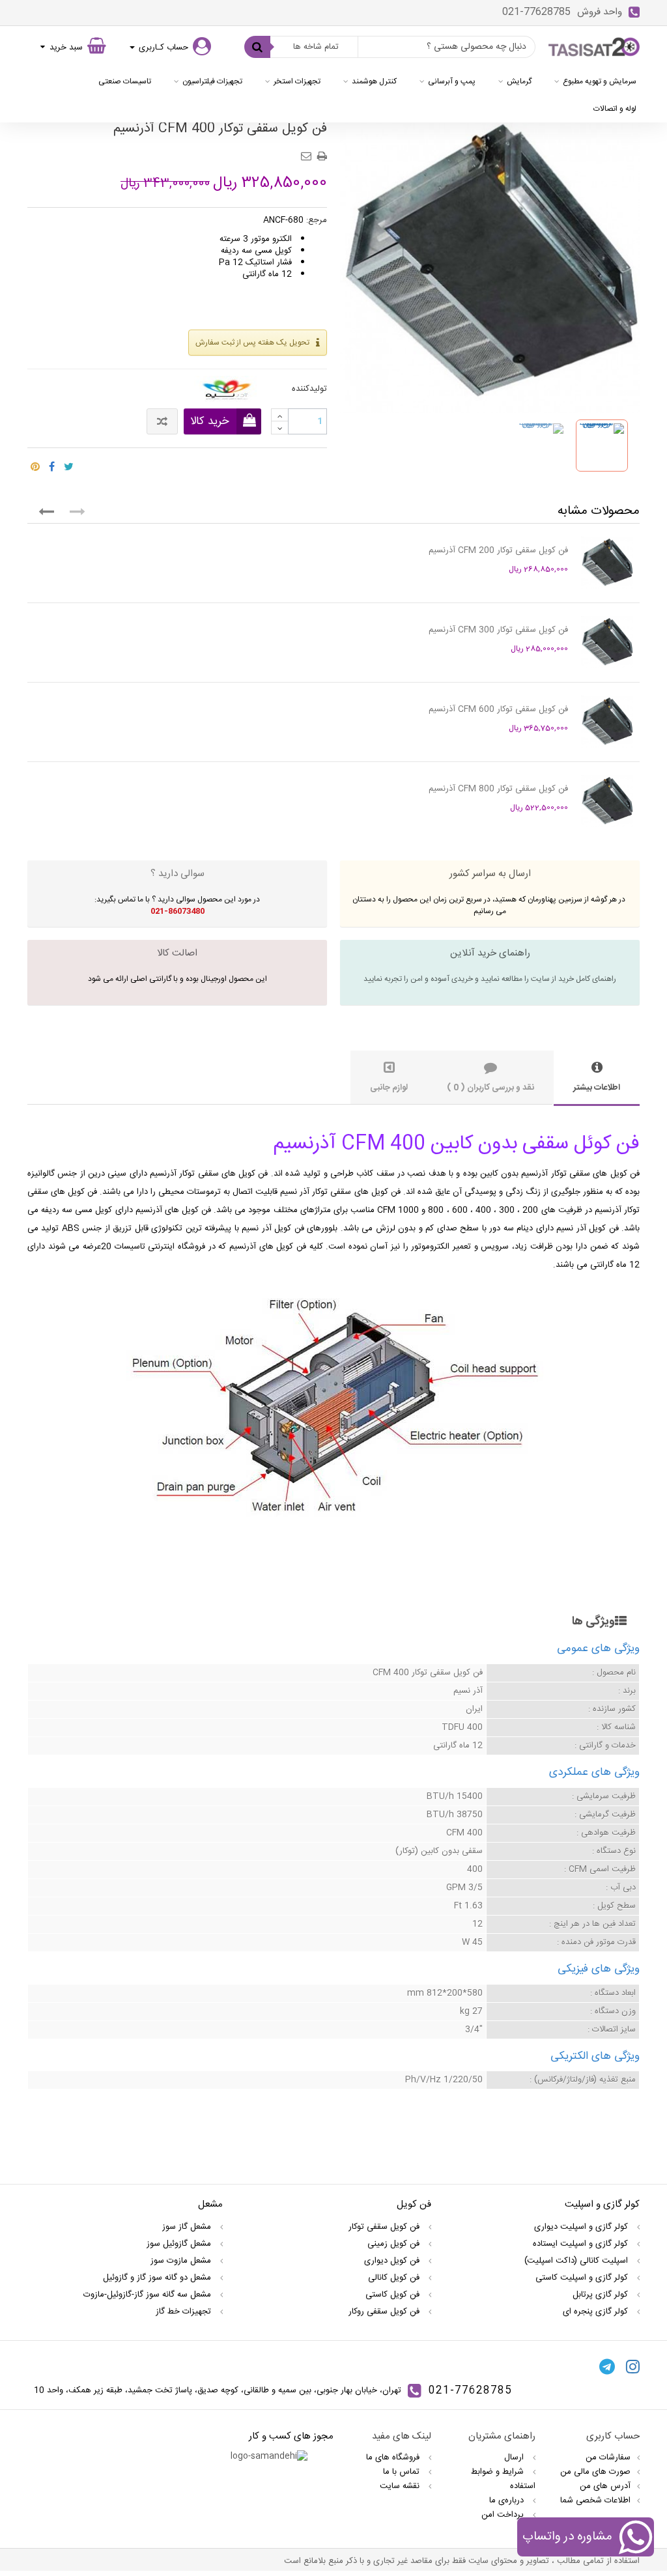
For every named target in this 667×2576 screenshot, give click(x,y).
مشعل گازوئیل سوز (180, 2244)
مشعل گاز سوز (188, 2227)
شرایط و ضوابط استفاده (503, 2479)
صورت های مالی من (595, 2472)
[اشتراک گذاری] (52, 463)
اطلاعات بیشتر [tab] (597, 1088)
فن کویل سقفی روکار (385, 2312)
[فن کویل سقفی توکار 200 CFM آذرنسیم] (607, 563)
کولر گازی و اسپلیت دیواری (582, 2227)
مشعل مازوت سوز (182, 2261)
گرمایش (519, 81)
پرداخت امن (504, 2515)
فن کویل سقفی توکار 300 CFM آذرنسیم (498, 630)
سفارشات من (608, 2457)
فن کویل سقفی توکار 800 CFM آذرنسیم (498, 789)
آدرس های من (605, 2486)
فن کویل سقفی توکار (385, 2227)
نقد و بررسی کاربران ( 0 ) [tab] (490, 1088)
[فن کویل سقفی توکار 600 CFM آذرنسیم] (607, 722)
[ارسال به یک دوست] (308, 152)
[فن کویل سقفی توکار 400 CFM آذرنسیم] (541, 446)
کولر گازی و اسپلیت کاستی (583, 2278)
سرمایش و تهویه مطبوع (600, 81)
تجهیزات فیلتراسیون (212, 81)
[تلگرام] (607, 2366)
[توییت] (69, 463)
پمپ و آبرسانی (452, 81)
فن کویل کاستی (394, 2295)
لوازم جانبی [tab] (389, 1088)
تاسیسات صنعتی (125, 81)
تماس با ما (403, 2472)
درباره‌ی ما (508, 2500)
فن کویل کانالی (395, 2278)
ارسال (515, 2457)
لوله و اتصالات (615, 109)
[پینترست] (35, 463)
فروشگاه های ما (394, 2457)
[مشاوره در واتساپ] (635, 2539)
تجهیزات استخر (297, 81)
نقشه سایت (401, 2486)
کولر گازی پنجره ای (597, 2312)
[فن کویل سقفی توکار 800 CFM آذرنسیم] (607, 801)
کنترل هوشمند (374, 81)
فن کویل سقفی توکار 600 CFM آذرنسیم (498, 709)
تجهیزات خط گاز (185, 2312)
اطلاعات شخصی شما (595, 2500)
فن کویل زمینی (395, 2244)
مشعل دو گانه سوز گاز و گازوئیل (158, 2278)
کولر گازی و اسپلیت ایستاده (582, 2244)
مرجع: (317, 220)
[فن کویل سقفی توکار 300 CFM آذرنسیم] (607, 642)
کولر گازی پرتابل (602, 2295)
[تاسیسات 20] (594, 47)
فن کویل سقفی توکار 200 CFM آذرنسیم (498, 550)
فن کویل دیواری (393, 2261)
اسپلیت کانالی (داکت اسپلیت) (577, 2261)
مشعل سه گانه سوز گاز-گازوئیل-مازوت (149, 2295)
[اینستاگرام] (633, 2366)
